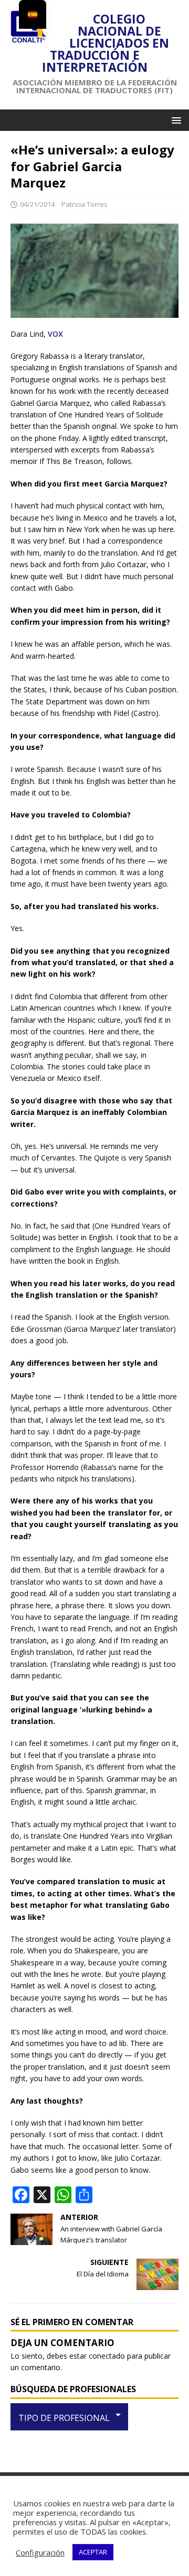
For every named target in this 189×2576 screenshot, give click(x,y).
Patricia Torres (85, 204)
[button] (175, 120)
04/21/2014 (37, 204)
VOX (55, 334)
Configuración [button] (40, 2552)
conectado (107, 2356)
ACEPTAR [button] (93, 2552)
